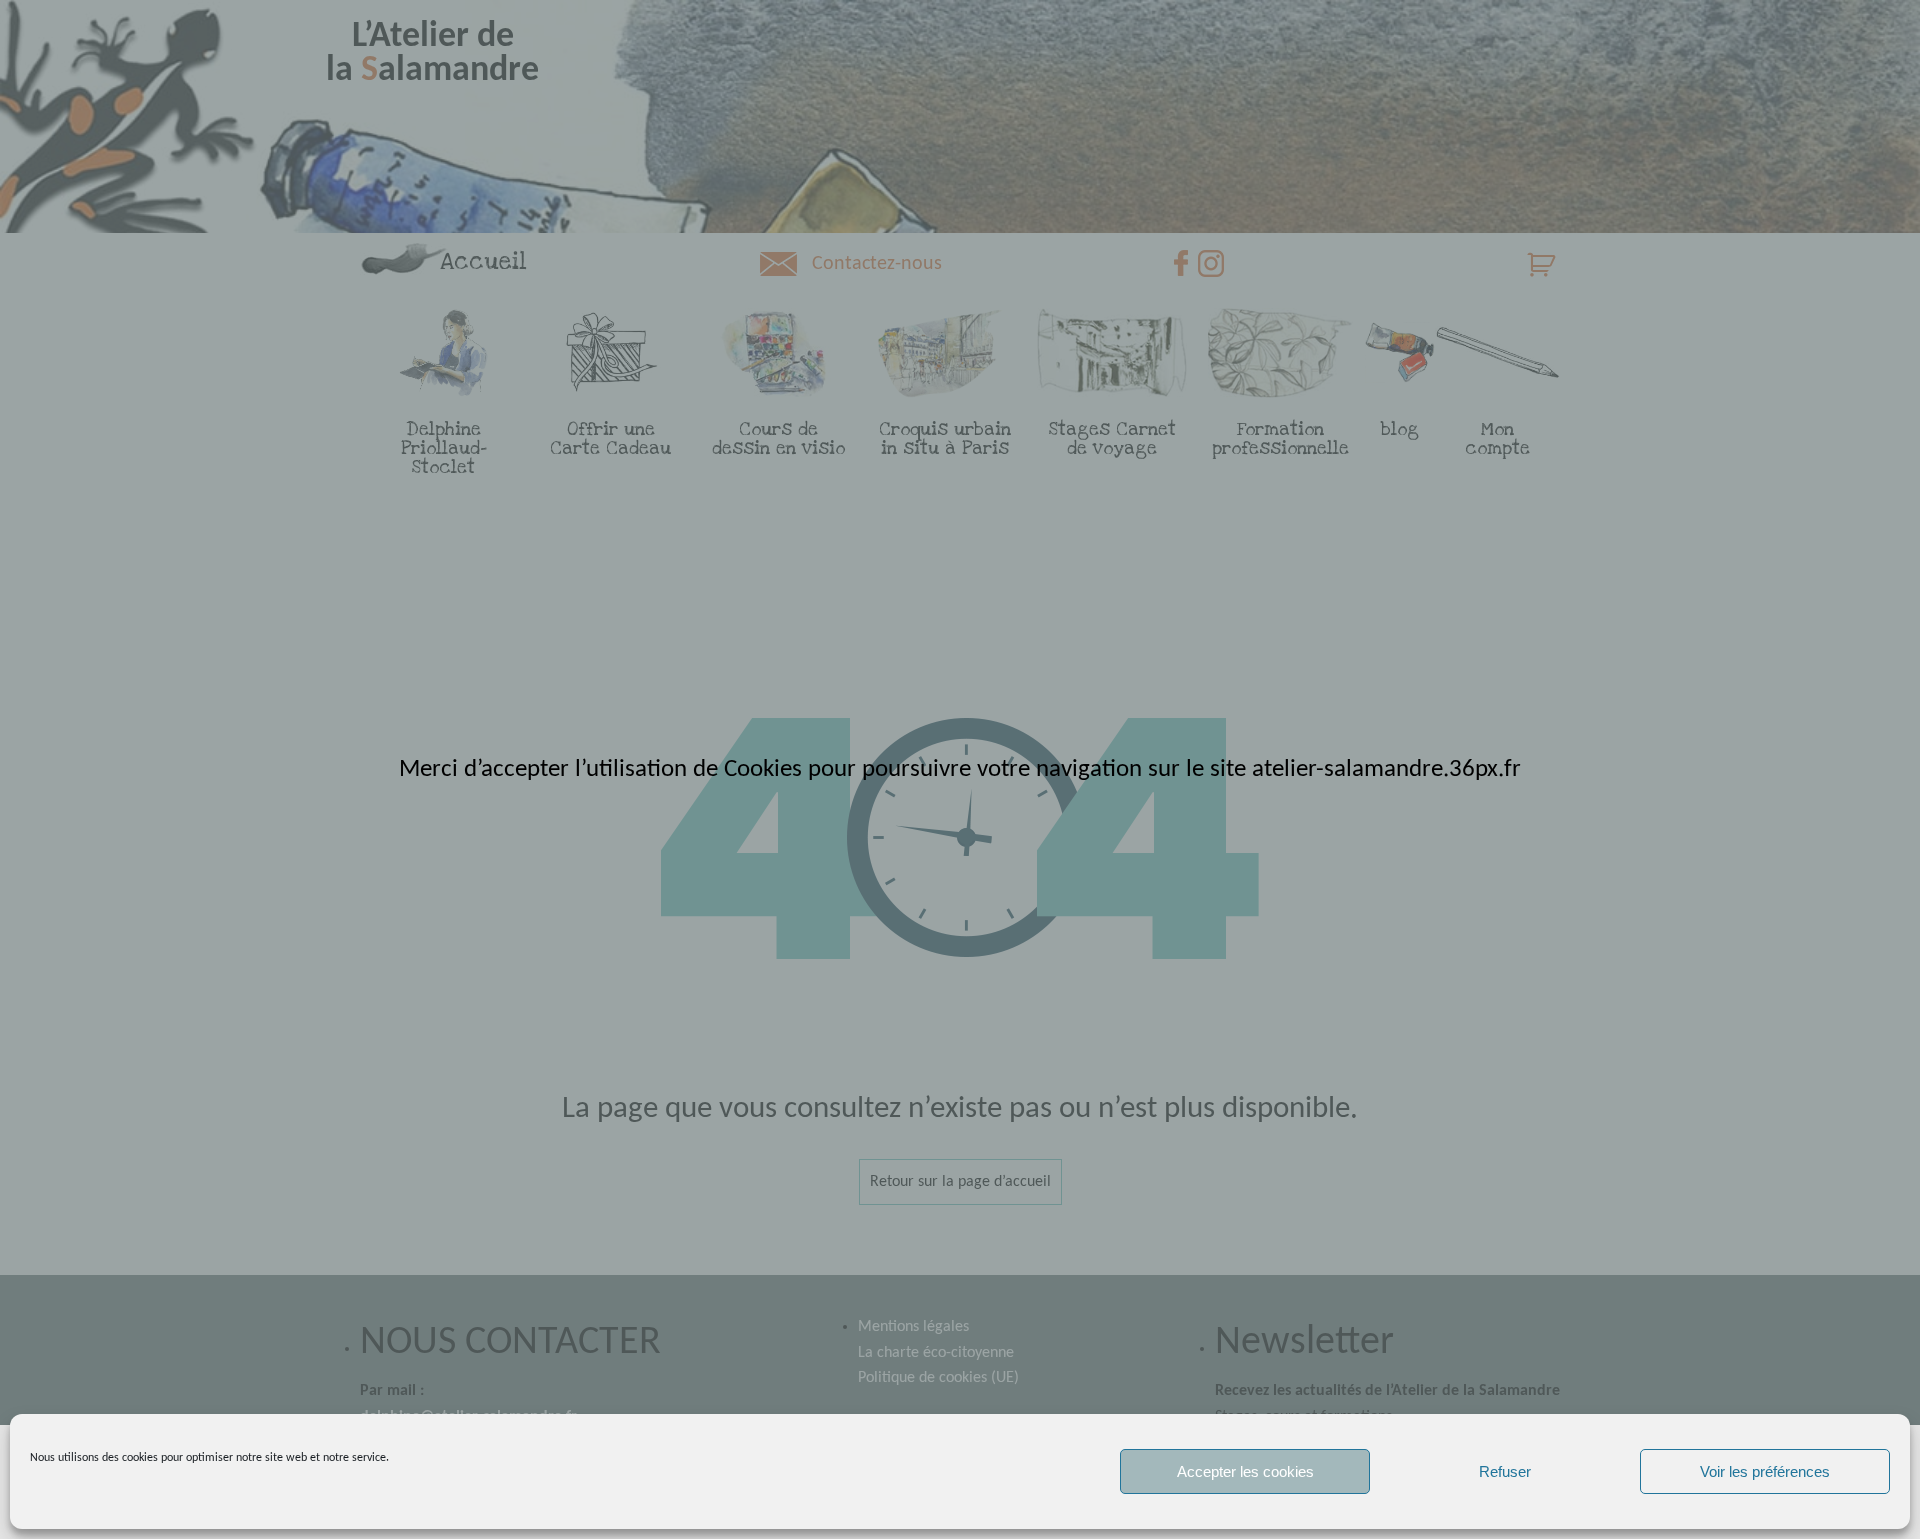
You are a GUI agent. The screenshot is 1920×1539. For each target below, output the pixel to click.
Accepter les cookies (1245, 1471)
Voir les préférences (1765, 1471)
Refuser (1505, 1471)
